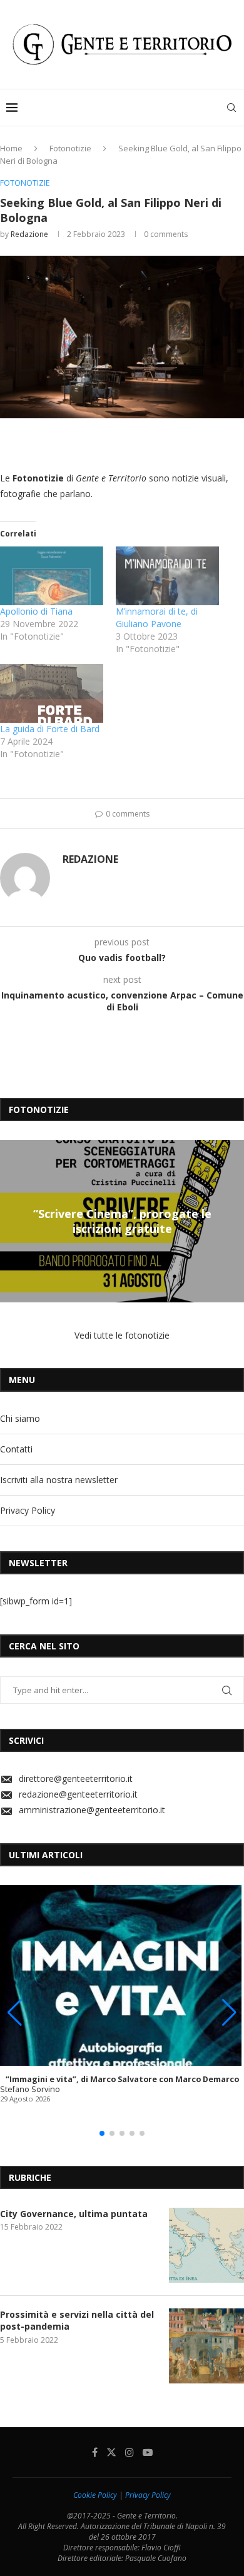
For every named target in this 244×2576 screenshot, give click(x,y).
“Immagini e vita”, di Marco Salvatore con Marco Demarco (122, 2079)
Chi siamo (20, 1418)
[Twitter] (111, 2452)
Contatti (16, 1449)
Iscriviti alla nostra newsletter (59, 1480)
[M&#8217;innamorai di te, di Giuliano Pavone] (167, 576)
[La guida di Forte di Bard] (52, 693)
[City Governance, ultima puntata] (206, 2245)
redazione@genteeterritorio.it (78, 1794)
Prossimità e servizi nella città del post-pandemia (77, 2321)
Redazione (29, 234)
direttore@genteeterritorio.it (76, 1779)
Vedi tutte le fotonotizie (122, 1335)
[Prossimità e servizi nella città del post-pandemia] (206, 2346)
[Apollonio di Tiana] (52, 576)
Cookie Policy (95, 2495)
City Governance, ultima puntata (74, 2214)
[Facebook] (95, 2452)
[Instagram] (130, 2452)
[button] (11, 1220)
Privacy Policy (28, 1510)
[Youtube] (148, 2452)
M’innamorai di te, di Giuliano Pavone (157, 617)
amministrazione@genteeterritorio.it (92, 1810)
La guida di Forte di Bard (50, 729)
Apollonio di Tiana (36, 611)
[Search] (231, 108)
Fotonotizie (70, 148)
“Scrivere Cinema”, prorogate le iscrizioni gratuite (122, 1221)
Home (11, 148)
